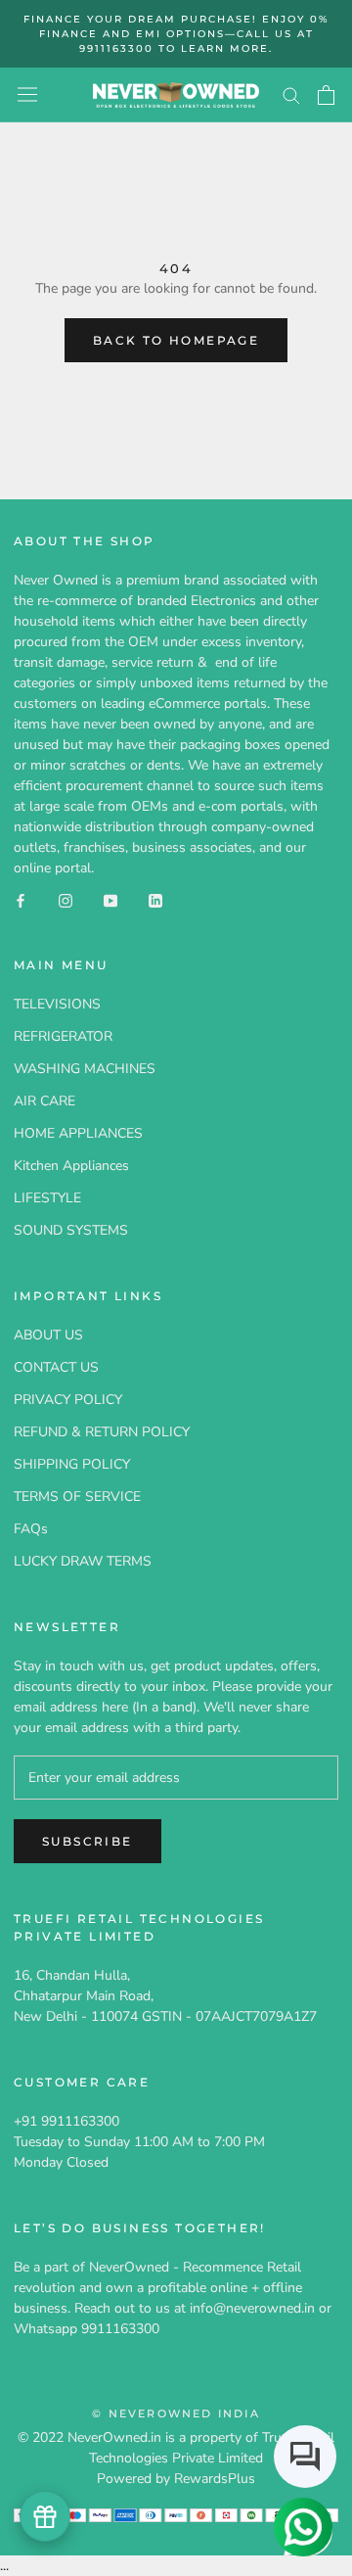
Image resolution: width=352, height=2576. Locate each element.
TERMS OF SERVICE (77, 1497)
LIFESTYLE (47, 1198)
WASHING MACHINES (85, 1069)
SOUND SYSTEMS (71, 1230)
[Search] (291, 94)
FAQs (31, 1529)
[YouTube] (110, 899)
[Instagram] (66, 899)
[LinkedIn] (155, 899)
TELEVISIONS (57, 1004)
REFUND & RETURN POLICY (102, 1432)
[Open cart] (326, 95)
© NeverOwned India (176, 2413)
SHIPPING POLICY (72, 1464)
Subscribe (88, 1841)
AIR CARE (44, 1101)
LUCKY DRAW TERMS (83, 1561)
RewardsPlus (215, 2479)
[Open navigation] (27, 94)
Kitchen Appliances (71, 1166)
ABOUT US (48, 1335)
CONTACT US (56, 1367)
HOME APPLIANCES (78, 1133)
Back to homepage (176, 340)
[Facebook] (21, 899)
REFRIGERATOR (63, 1036)
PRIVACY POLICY (68, 1400)
